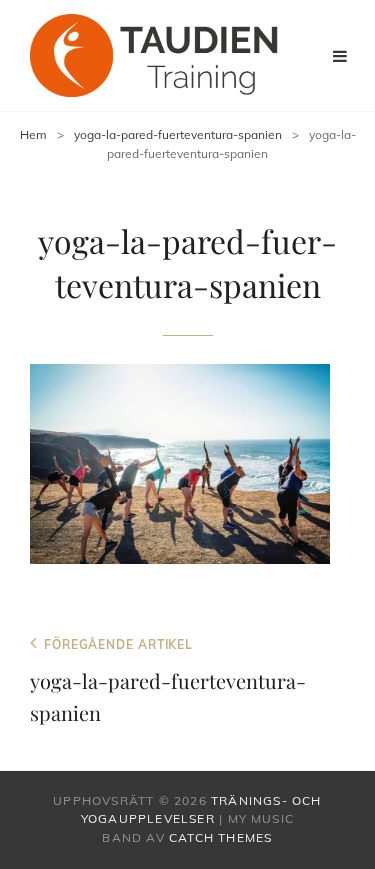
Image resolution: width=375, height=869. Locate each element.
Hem (33, 134)
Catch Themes (220, 837)
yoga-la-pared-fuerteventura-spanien (178, 134)
